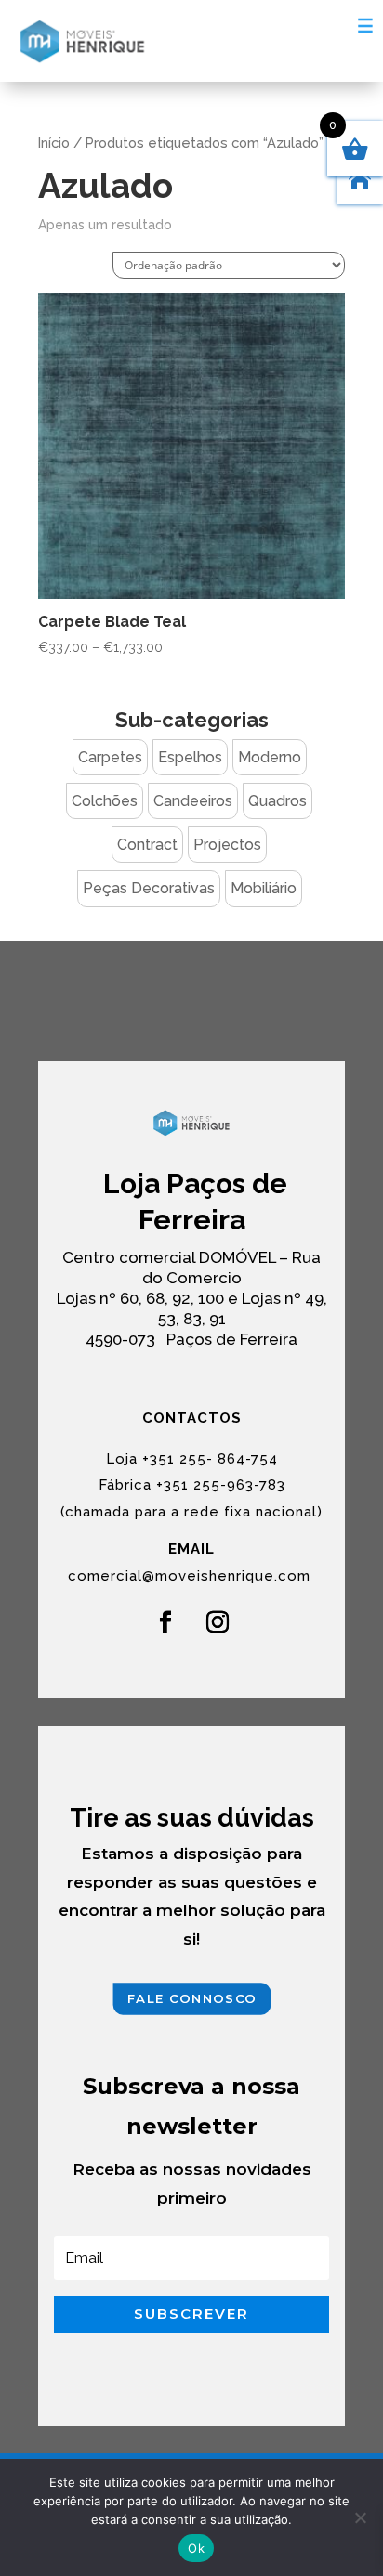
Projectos (227, 845)
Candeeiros (193, 801)
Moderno (270, 757)
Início (54, 143)
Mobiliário (264, 888)
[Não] (360, 2517)
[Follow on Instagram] (218, 1622)
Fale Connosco (191, 1999)
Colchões (105, 801)
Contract (147, 845)
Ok (196, 2548)
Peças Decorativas (149, 888)
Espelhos (190, 757)
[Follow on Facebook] (165, 1622)
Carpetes (110, 757)
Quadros (277, 801)
